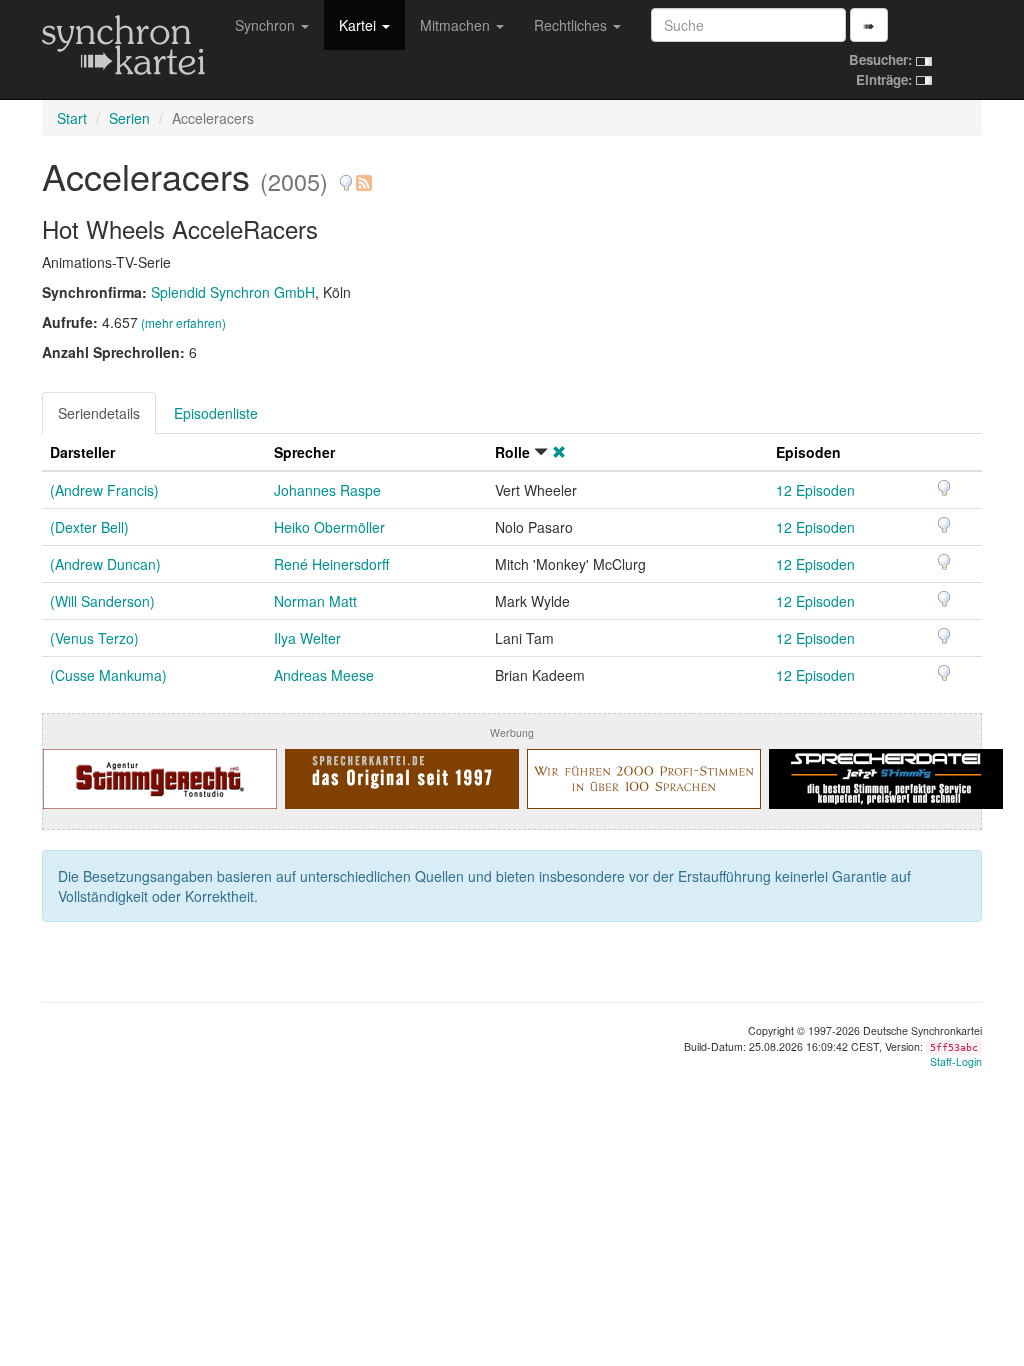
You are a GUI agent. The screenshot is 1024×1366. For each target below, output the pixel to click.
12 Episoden (815, 490)
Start (72, 118)
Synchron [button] (267, 25)
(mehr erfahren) (183, 322)
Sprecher (304, 452)
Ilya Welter (307, 638)
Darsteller (82, 452)
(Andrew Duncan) (105, 564)
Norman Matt (315, 601)
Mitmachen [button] (457, 25)
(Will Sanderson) (102, 601)
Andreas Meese (324, 675)
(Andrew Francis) (104, 490)
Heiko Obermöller (329, 527)
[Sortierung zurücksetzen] (559, 452)
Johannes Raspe (327, 490)
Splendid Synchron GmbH (233, 292)
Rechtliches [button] (572, 25)
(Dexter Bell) (89, 527)
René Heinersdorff (331, 564)
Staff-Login (956, 1061)
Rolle (512, 452)
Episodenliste (216, 413)
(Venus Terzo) (94, 638)
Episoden (808, 452)
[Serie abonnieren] (363, 175)
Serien (129, 118)
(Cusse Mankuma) (108, 675)
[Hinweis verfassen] (346, 175)
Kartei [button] (359, 25)
